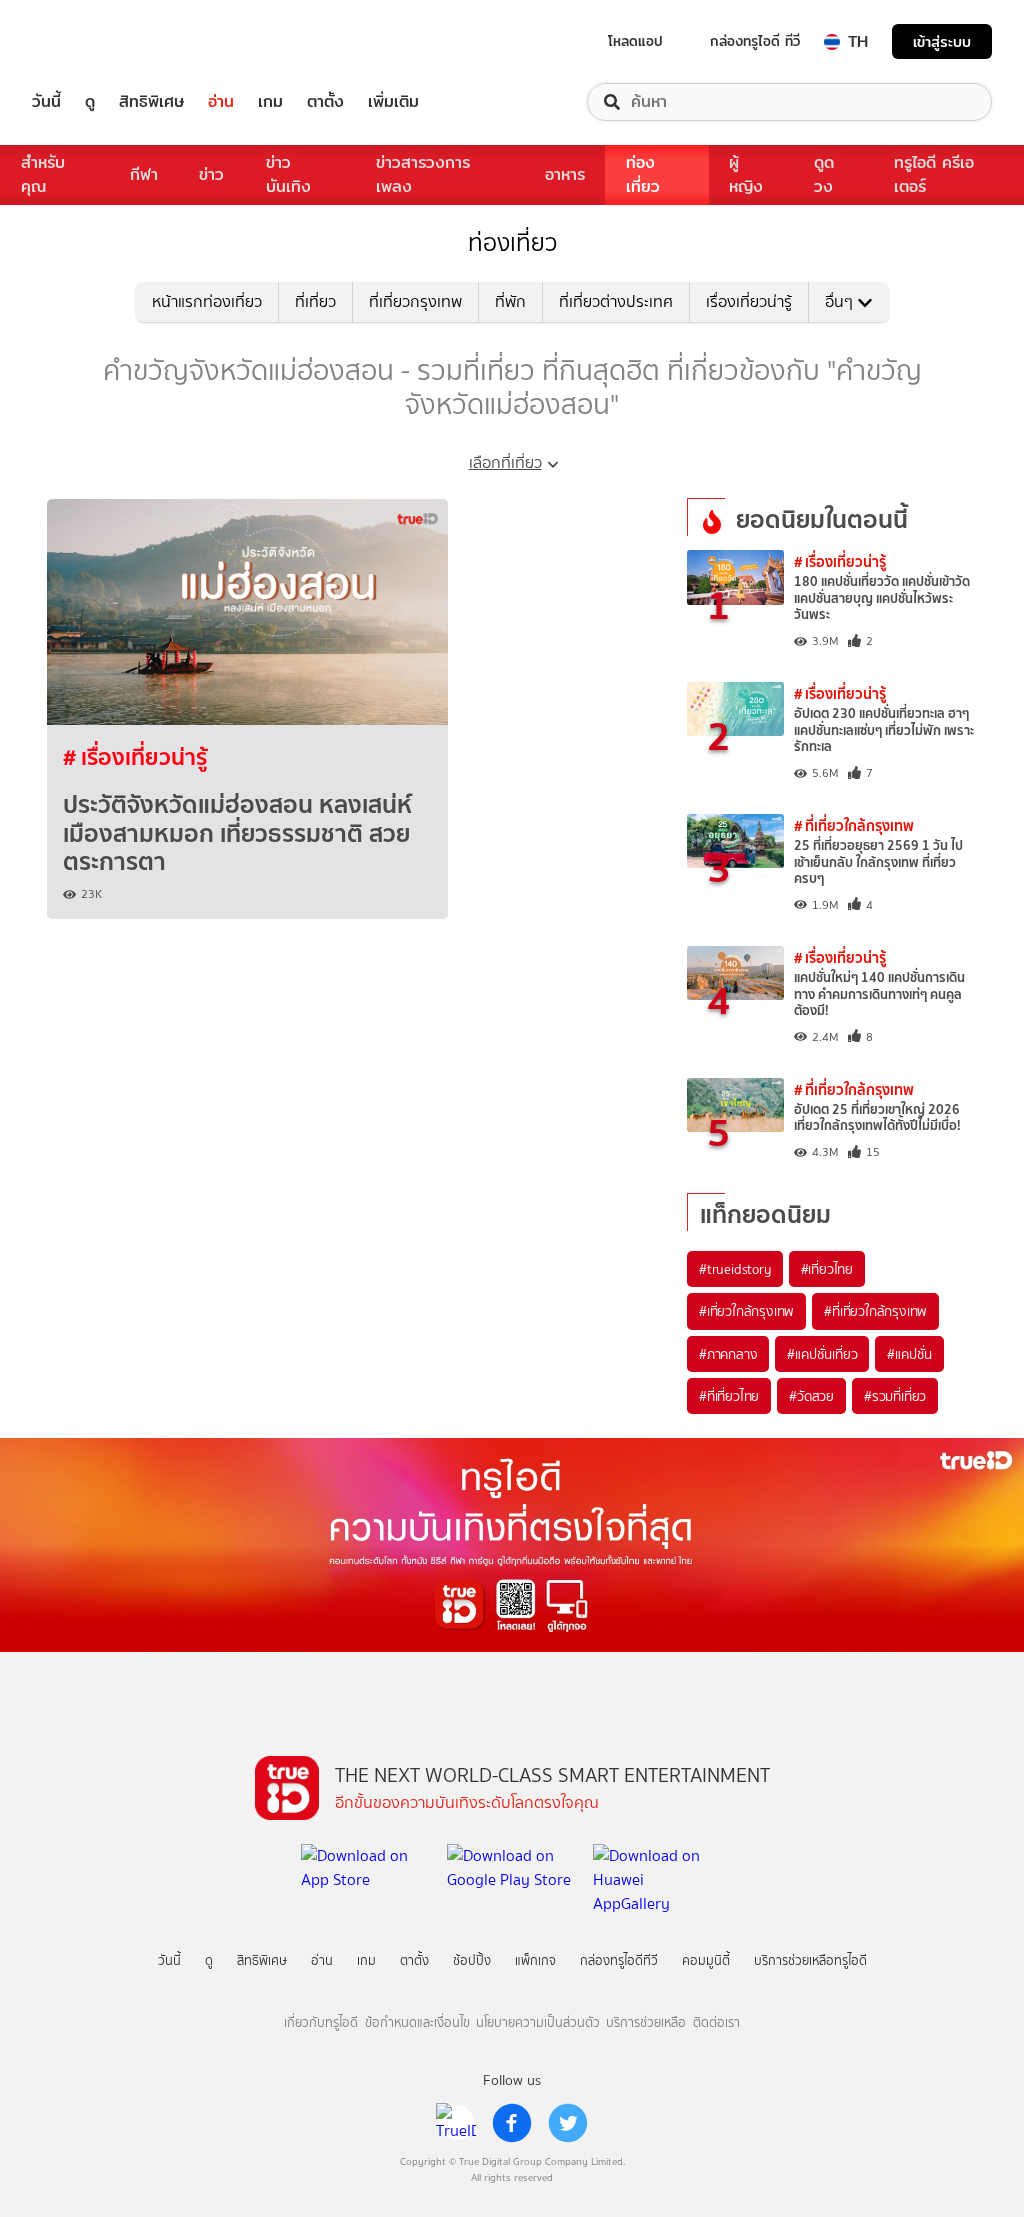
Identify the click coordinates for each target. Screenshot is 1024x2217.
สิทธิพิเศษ (151, 102)
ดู (90, 102)
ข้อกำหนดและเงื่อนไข (417, 2022)
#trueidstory (735, 1269)
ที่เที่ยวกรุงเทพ (415, 301)
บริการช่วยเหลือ (646, 2022)
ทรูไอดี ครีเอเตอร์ (934, 174)
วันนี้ (46, 102)
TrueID (92, 41)
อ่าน (221, 102)
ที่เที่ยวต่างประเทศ (616, 301)
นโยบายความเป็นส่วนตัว (538, 2022)
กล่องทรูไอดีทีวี (619, 1960)
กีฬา (144, 174)
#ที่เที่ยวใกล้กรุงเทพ (875, 1311)
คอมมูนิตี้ (706, 1960)
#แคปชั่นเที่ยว (822, 1354)
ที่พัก (510, 301)
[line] (456, 2123)
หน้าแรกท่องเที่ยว (207, 301)
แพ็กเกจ (535, 1960)
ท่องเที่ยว (643, 174)
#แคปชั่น (909, 1354)
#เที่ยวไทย (827, 1269)
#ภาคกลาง (728, 1354)
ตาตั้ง (325, 102)
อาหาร (565, 174)
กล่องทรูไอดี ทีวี (755, 41)
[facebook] (512, 2123)
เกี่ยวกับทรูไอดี (321, 2022)
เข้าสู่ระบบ (942, 41)
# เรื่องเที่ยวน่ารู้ (135, 757)
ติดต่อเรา (716, 2022)
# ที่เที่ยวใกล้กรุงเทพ (854, 825)
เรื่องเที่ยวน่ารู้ (749, 301)
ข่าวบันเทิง (288, 174)
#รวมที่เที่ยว (895, 1396)
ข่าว (211, 174)
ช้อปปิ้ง (472, 1960)
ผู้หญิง (746, 174)
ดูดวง (824, 174)
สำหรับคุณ (43, 174)
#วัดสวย (811, 1396)
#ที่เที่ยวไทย (729, 1396)
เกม (270, 102)
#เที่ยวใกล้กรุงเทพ (746, 1311)
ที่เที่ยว (315, 301)
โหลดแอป (635, 41)
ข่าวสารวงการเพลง (423, 174)
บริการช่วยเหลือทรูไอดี (810, 1960)
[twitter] (568, 2123)
